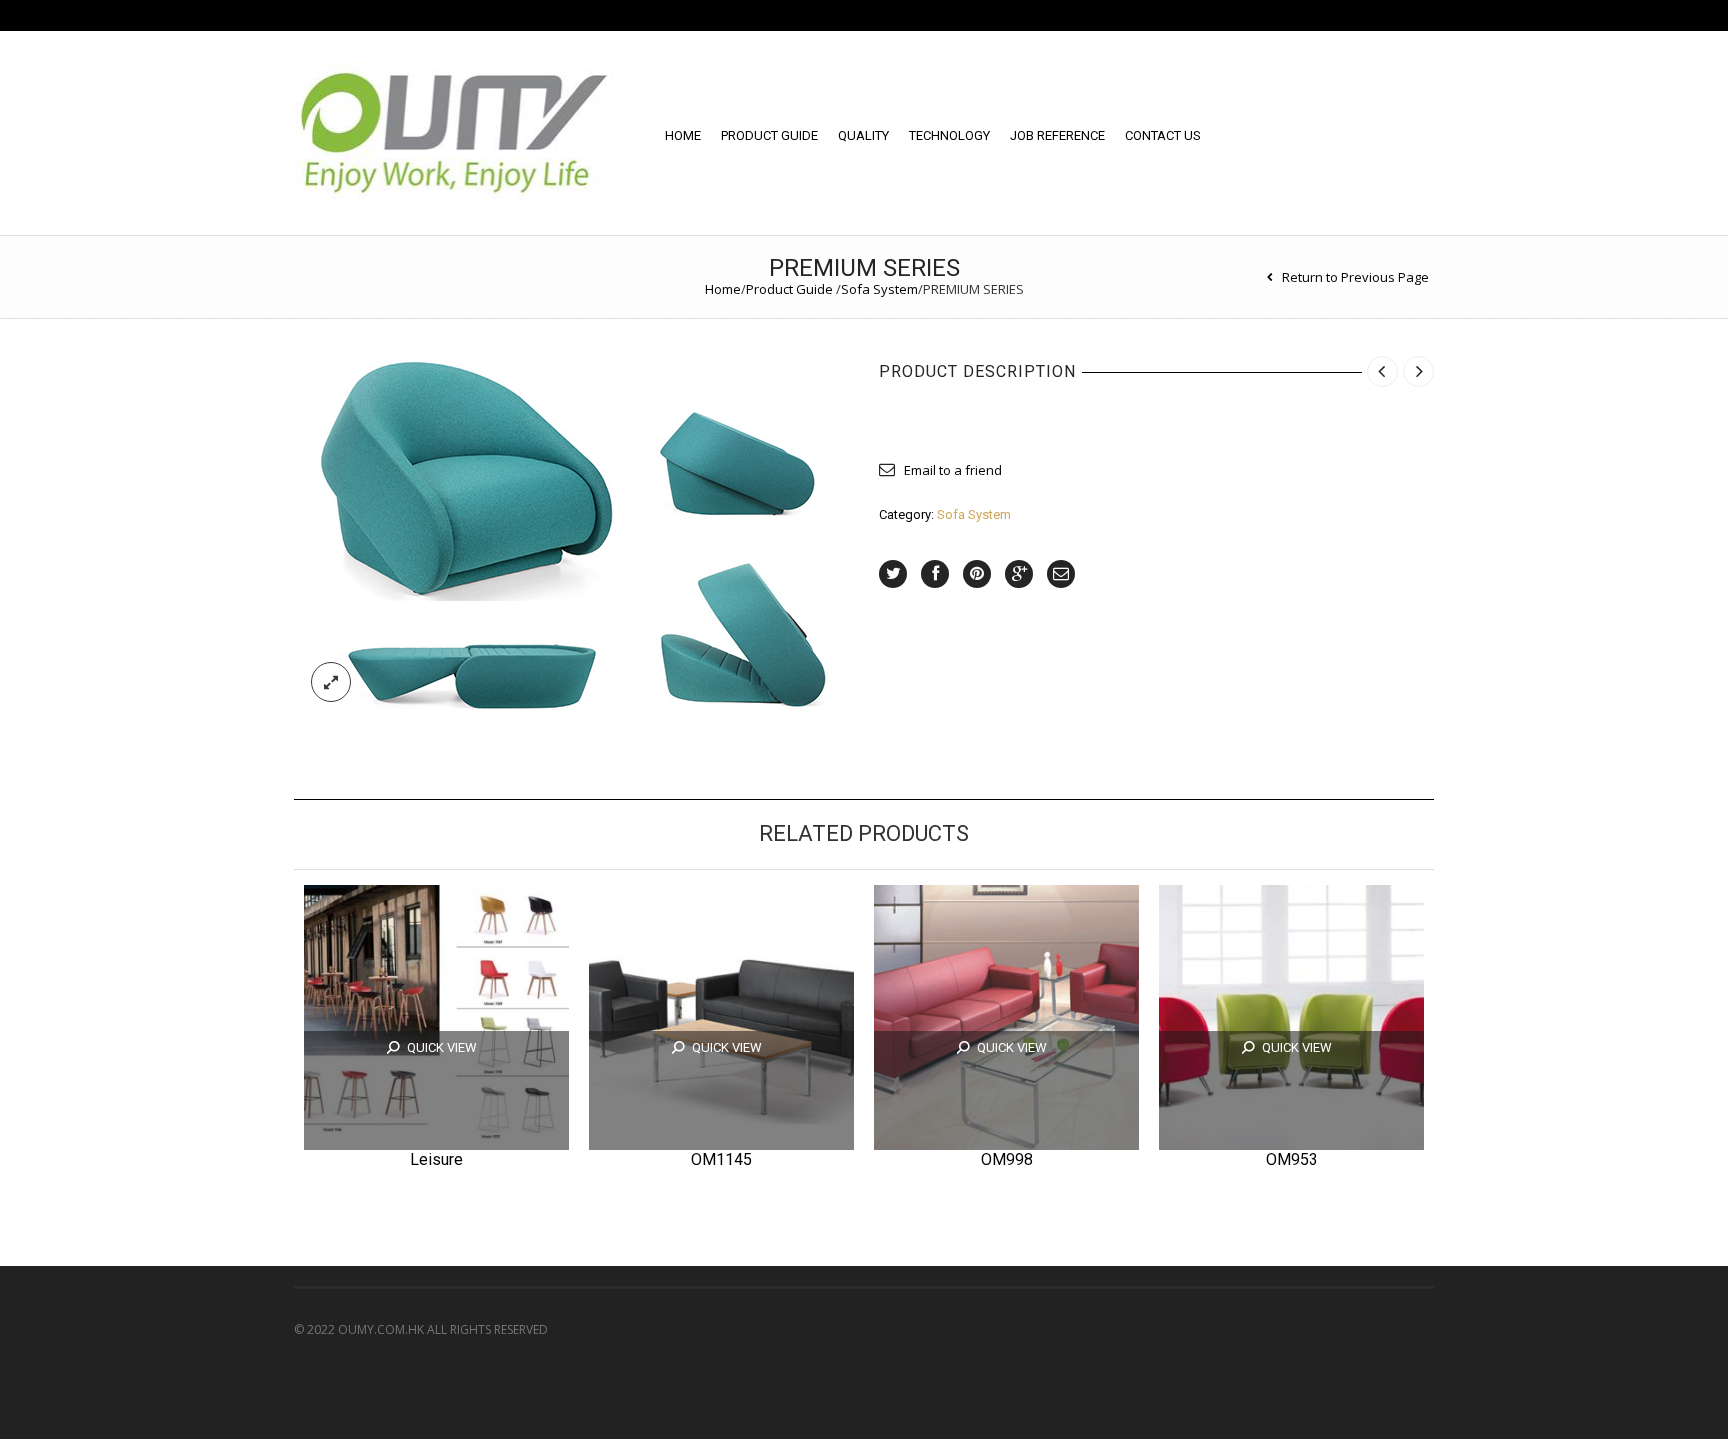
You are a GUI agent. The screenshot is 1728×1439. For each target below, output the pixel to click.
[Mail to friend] (1061, 574)
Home (683, 135)
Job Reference (1057, 135)
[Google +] (1019, 574)
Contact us (1163, 135)
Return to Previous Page (1355, 277)
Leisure (436, 1159)
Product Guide (769, 135)
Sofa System (879, 289)
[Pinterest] (977, 574)
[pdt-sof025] (571, 533)
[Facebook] (935, 574)
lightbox (331, 682)
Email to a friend (953, 470)
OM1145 (721, 1159)
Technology (949, 135)
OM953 (1292, 1159)
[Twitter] (893, 574)
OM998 (1007, 1159)
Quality (863, 135)
